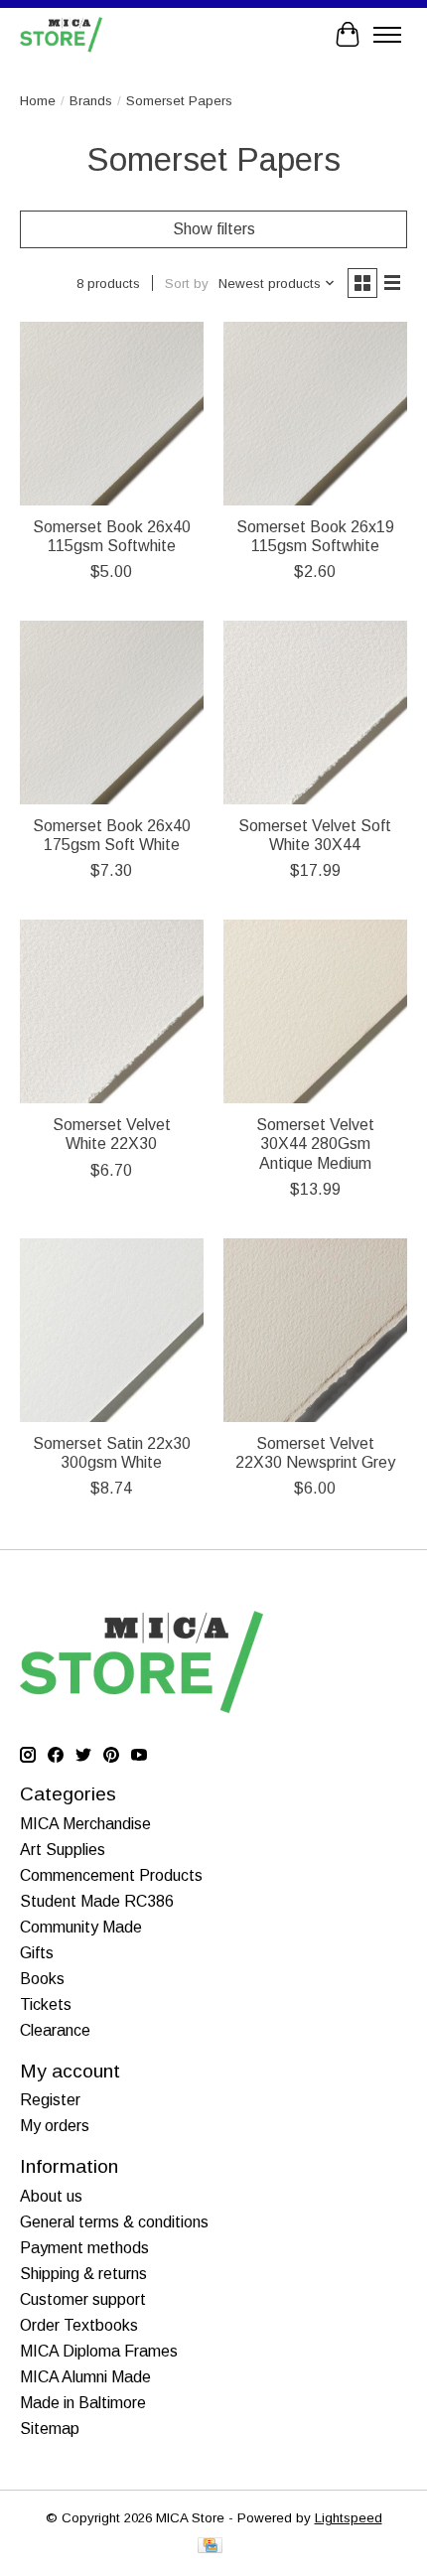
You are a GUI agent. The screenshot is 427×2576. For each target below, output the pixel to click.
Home (38, 101)
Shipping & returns (83, 2274)
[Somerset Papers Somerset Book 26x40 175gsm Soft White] (112, 713)
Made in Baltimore (83, 2403)
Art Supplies (63, 1850)
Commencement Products (111, 1875)
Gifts (37, 1953)
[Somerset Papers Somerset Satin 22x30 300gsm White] (112, 1330)
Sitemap (50, 2429)
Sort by (187, 284)
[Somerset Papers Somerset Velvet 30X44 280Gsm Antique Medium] (315, 1011)
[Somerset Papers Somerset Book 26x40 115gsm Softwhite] (112, 414)
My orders (55, 2126)
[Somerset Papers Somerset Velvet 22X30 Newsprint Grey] (315, 1330)
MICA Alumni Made (85, 2377)
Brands (91, 101)
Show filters (214, 229)
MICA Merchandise (85, 1824)
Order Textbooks (79, 2325)
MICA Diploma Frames (99, 2351)
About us (51, 2196)
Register (50, 2100)
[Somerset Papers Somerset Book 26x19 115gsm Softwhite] (315, 414)
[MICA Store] (61, 34)
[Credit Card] (210, 2547)
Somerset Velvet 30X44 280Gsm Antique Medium (315, 1144)
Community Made (81, 1927)
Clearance (55, 2030)
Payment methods (84, 2248)
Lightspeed (349, 2518)
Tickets (46, 2004)
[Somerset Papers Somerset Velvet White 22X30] (112, 1011)
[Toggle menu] (387, 35)
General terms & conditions (114, 2222)
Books (42, 1979)
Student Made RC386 (97, 1901)
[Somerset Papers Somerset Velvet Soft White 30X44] (315, 713)
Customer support (83, 2299)
